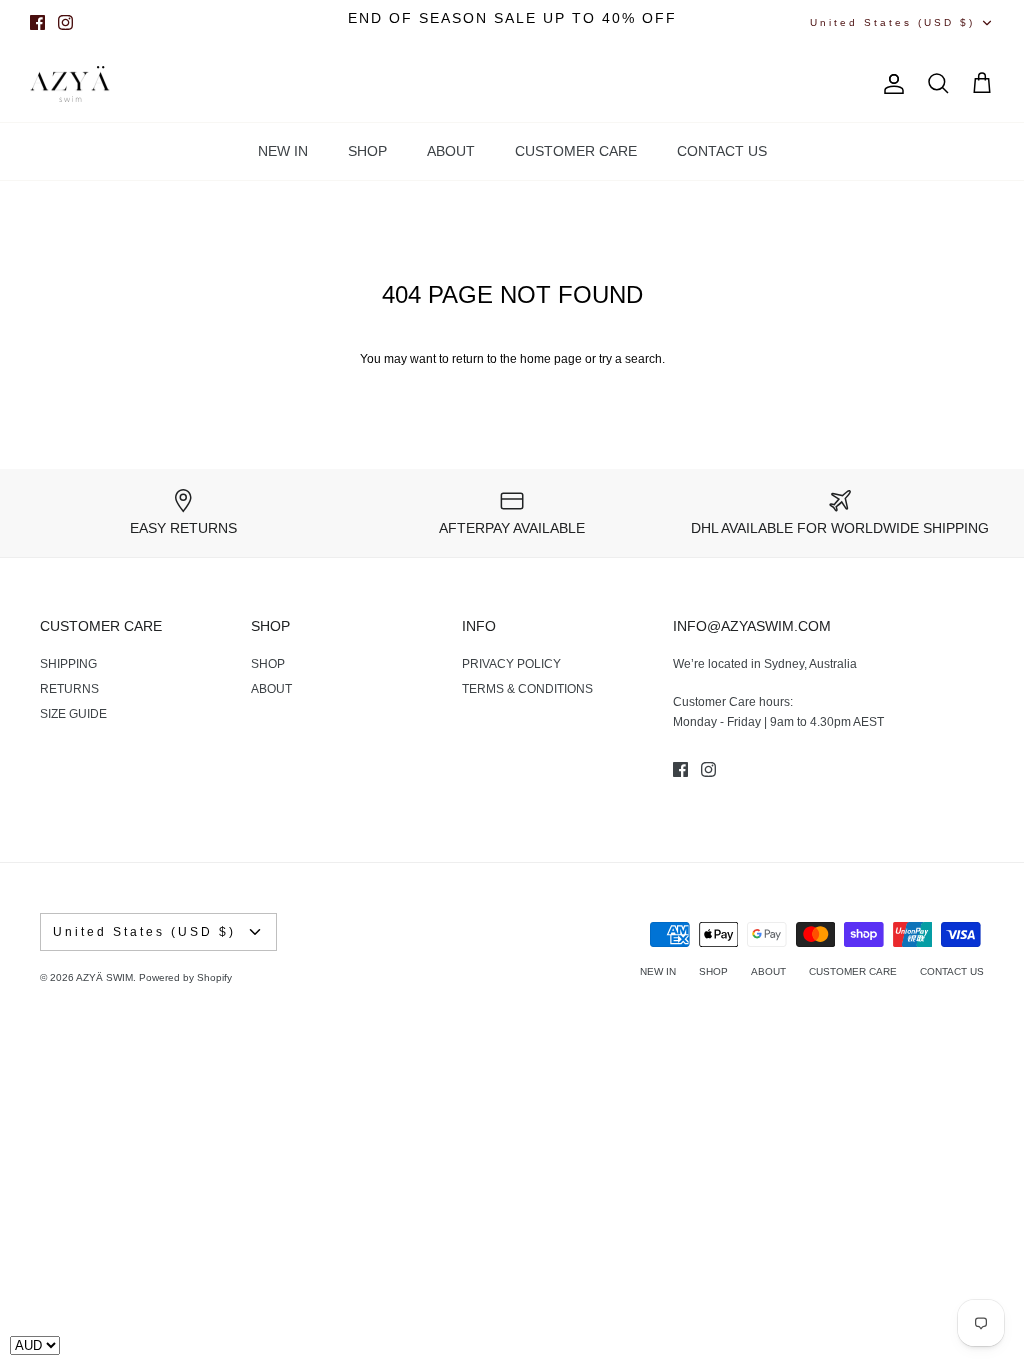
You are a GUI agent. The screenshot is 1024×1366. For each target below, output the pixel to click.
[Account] (890, 84)
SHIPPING (68, 664)
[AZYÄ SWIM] (70, 84)
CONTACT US (722, 151)
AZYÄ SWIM (104, 977)
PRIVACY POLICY (511, 664)
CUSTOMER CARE (576, 151)
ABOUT (451, 151)
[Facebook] (37, 22)
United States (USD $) (892, 22)
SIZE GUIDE (73, 714)
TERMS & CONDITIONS (527, 689)
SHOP (367, 151)
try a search (630, 359)
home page (551, 359)
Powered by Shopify (185, 977)
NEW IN (283, 151)
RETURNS (69, 689)
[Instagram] (65, 22)
